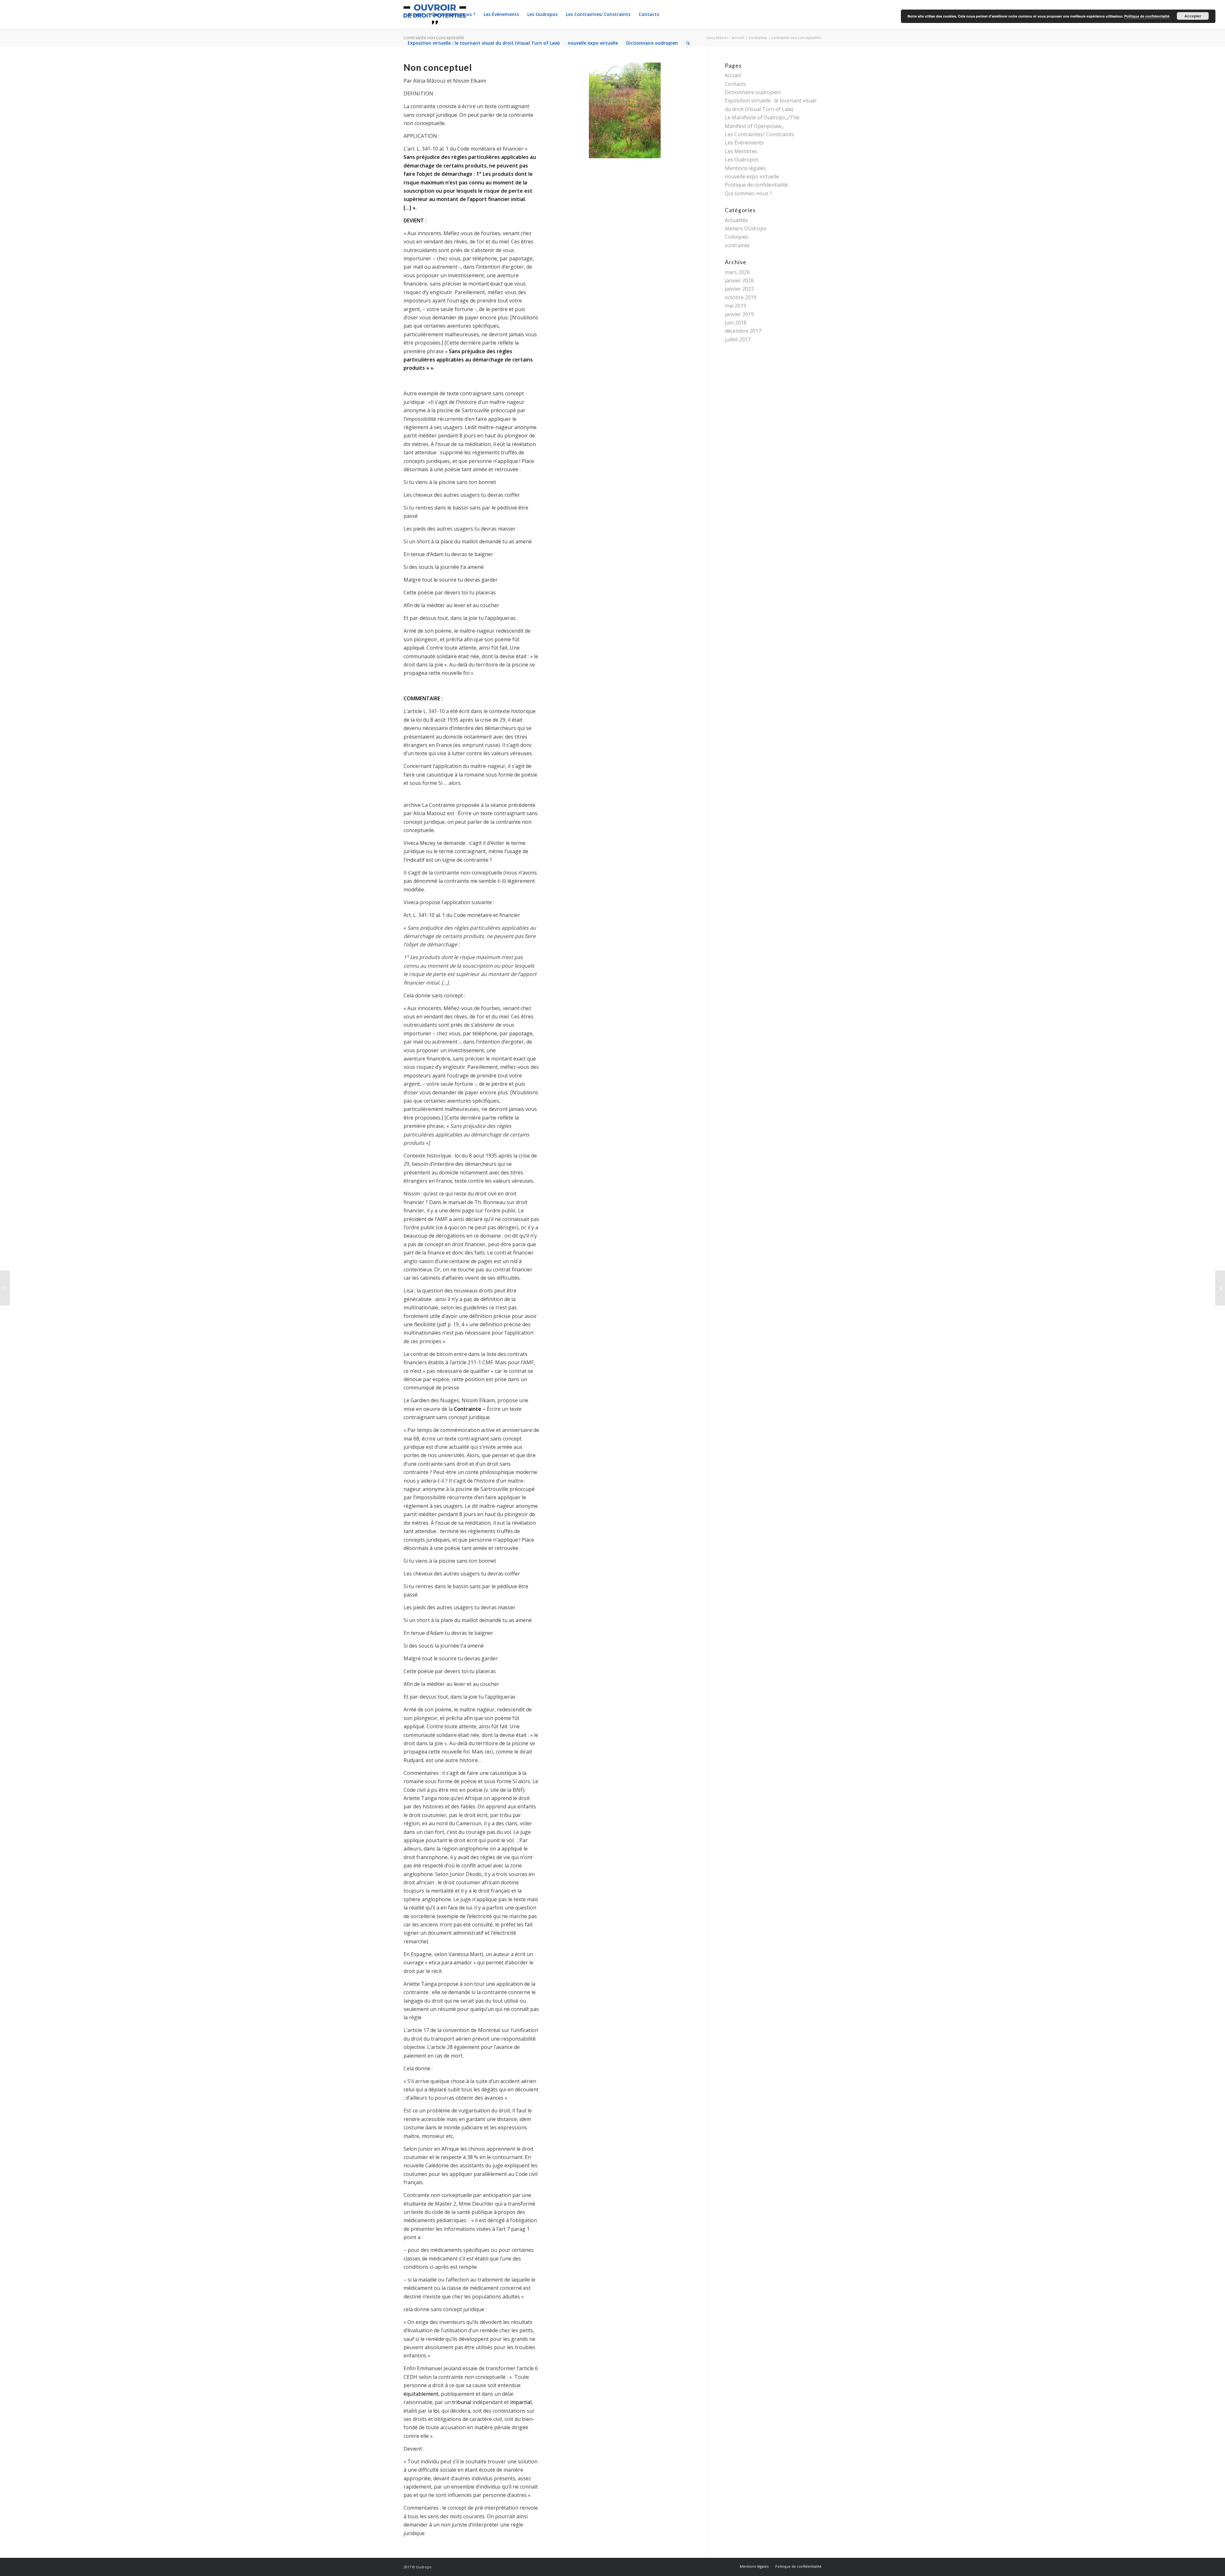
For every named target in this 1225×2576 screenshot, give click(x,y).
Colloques (737, 237)
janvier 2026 (739, 280)
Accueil (733, 75)
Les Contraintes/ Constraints (759, 134)
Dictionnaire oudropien (753, 92)
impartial (521, 2402)
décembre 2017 (743, 331)
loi (436, 2411)
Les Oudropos (742, 160)
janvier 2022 (739, 289)
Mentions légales (745, 168)
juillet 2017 (738, 339)
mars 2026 (737, 272)
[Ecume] (1220, 1288)
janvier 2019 (739, 314)
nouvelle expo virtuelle (752, 176)
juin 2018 (736, 323)
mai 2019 (735, 306)
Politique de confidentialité (756, 185)
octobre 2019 (741, 297)
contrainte (737, 245)
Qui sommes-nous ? (748, 193)
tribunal (462, 2402)
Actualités (736, 220)
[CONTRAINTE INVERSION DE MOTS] (5, 1288)
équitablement (421, 2394)
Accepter (1193, 16)
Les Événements (744, 143)
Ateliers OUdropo (746, 228)
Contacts (735, 84)
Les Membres (741, 151)
